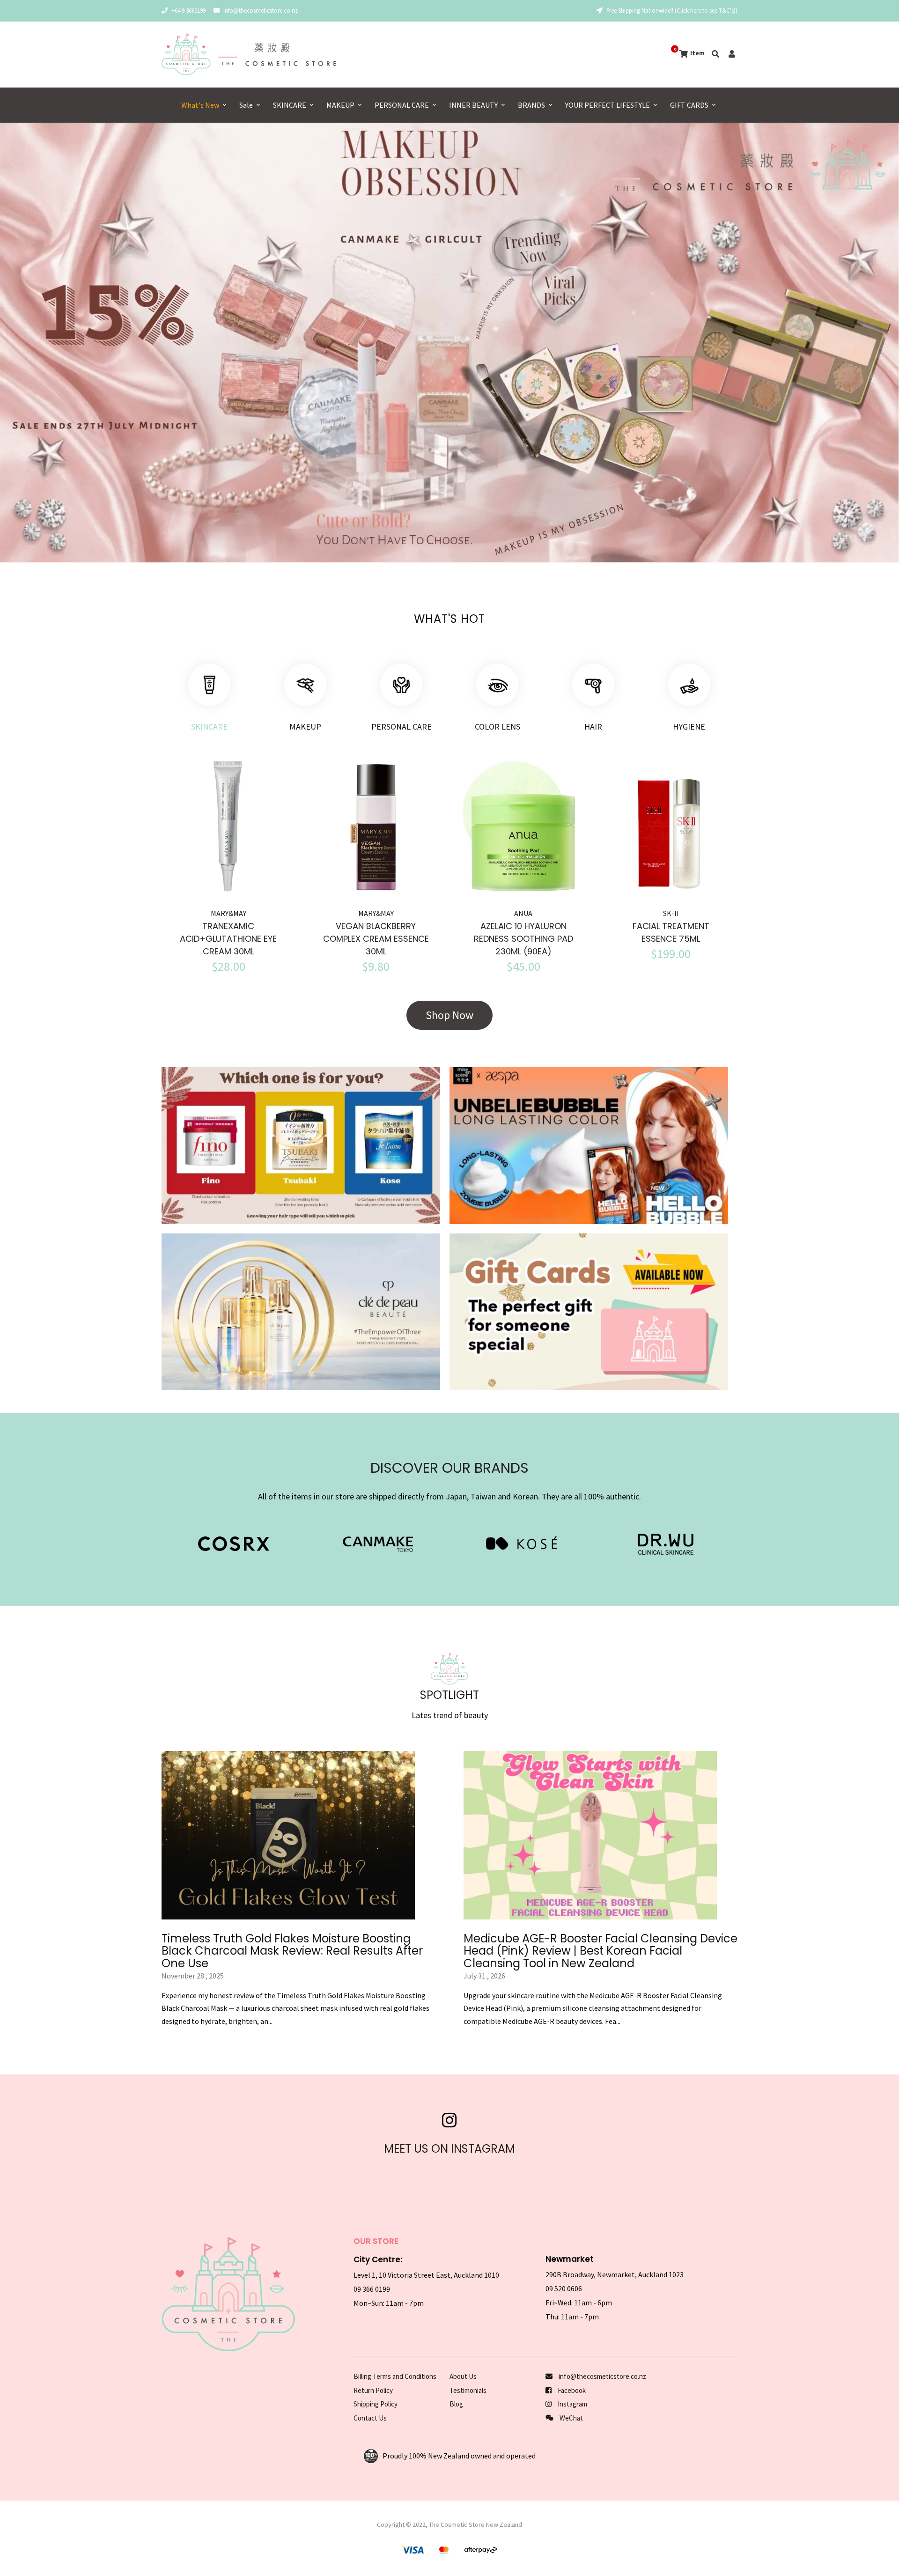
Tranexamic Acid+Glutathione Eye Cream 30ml (228, 939)
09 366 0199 (372, 2289)
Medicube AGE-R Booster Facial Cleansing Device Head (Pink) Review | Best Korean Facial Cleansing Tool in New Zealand (601, 1951)
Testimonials (468, 2390)
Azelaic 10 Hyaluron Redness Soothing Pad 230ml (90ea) (523, 939)
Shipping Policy (376, 2404)
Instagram (572, 2404)
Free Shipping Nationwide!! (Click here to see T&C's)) (671, 11)
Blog (456, 2404)
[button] (32, 347)
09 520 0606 (564, 2288)
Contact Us (370, 2418)
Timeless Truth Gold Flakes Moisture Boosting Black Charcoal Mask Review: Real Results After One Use (292, 1951)
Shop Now (449, 1015)
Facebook (571, 2390)
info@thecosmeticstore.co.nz (261, 11)
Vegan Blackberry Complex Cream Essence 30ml (376, 939)
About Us (463, 2376)
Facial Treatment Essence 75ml (671, 932)
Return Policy (373, 2390)
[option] (449, 343)
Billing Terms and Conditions (395, 2376)
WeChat (571, 2418)
